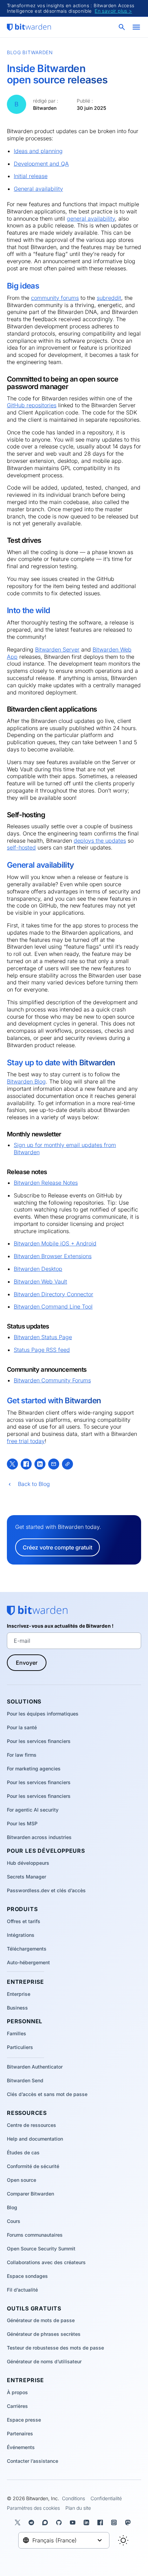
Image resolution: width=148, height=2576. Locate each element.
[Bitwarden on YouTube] (74, 2522)
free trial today (26, 1441)
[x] (12, 1464)
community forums (55, 298)
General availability (38, 189)
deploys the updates (100, 841)
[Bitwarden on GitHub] (60, 2522)
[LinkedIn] (40, 1464)
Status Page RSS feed (42, 1350)
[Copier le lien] (67, 1464)
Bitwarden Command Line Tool (53, 1307)
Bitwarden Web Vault (40, 1281)
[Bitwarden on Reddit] (33, 2522)
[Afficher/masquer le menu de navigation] (136, 27)
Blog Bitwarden (30, 52)
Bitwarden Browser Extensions (53, 1256)
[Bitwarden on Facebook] (102, 2522)
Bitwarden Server (57, 649)
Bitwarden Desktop (38, 1269)
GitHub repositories (32, 405)
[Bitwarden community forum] (46, 2522)
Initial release (31, 176)
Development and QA (41, 164)
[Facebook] (26, 1464)
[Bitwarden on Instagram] (115, 2522)
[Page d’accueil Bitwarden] (29, 27)
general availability (91, 219)
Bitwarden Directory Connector (54, 1294)
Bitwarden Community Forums (52, 1380)
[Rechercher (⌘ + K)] (123, 27)
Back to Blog (34, 1484)
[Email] (54, 1464)
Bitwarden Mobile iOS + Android (55, 1243)
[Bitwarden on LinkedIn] (88, 2522)
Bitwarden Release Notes (46, 1183)
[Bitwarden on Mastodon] (129, 2522)
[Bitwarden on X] (19, 2522)
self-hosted (21, 847)
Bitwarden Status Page (43, 1337)
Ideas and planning (38, 151)
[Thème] (123, 2540)
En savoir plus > (113, 11)
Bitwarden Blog (26, 1081)
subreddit (109, 298)
